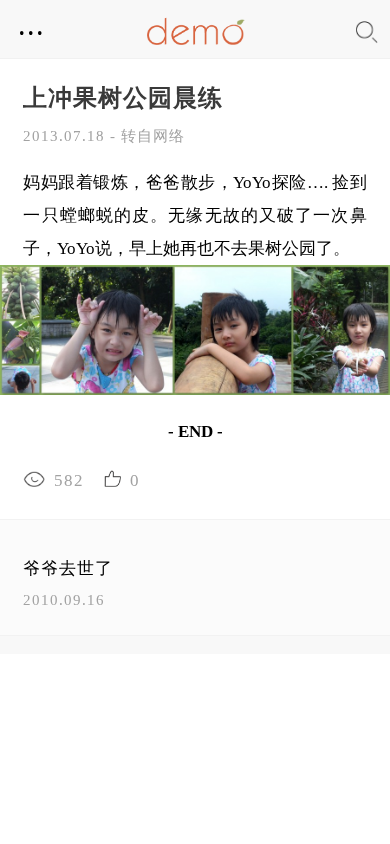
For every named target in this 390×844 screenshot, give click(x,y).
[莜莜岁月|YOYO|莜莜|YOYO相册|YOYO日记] (195, 31)
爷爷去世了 (68, 568)
